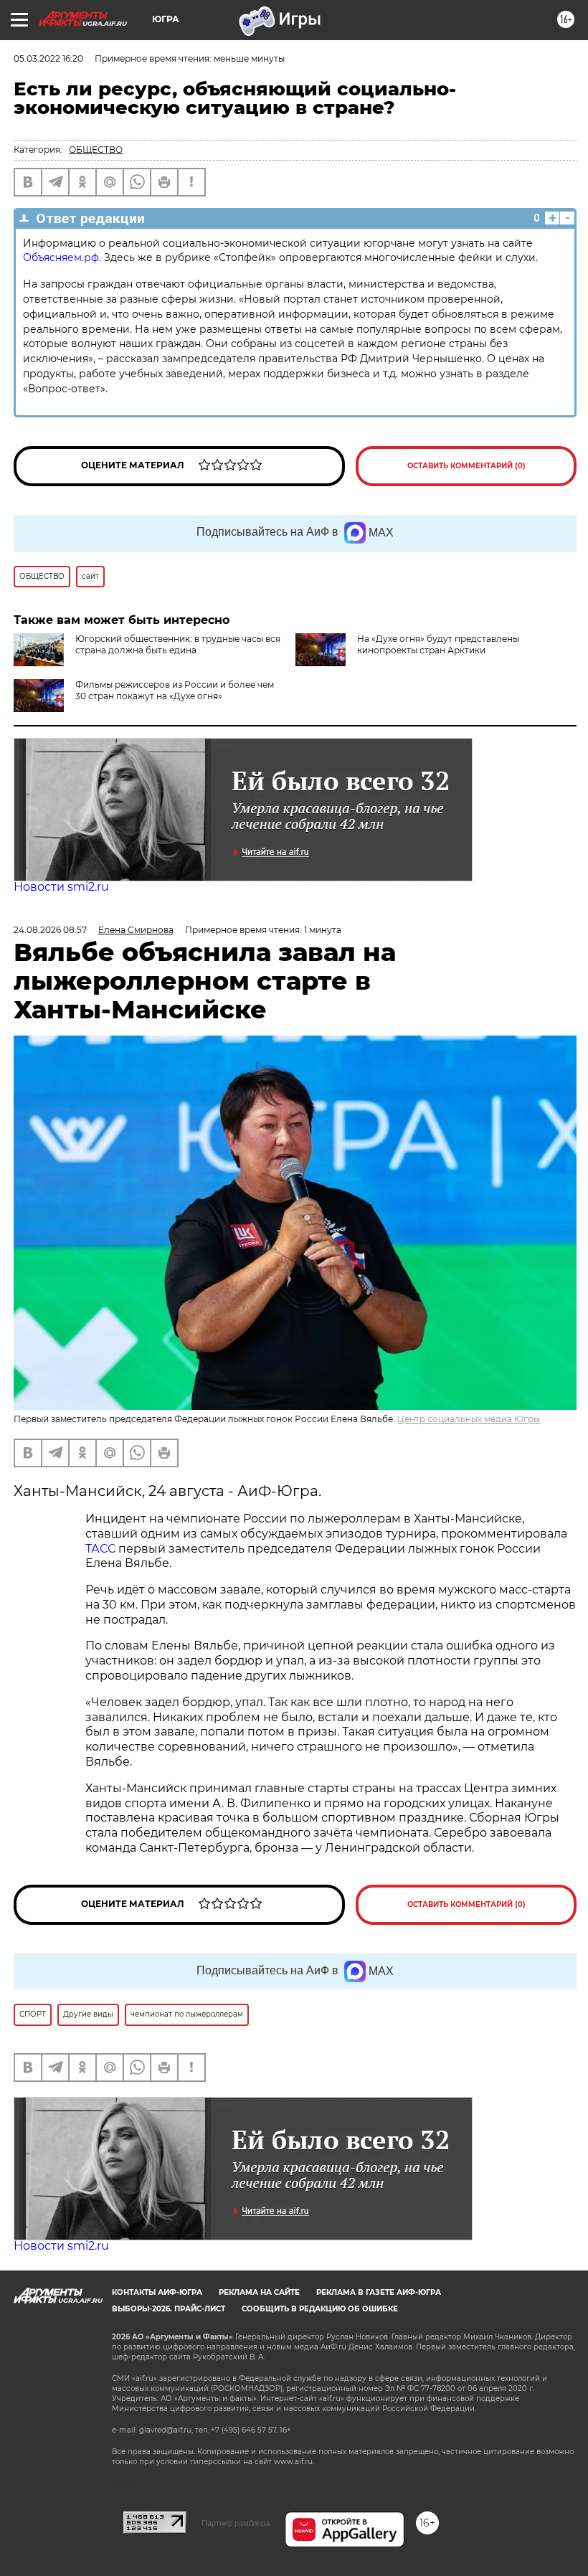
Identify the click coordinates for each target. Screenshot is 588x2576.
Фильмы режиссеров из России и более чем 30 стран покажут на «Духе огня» (175, 690)
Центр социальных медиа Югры (469, 1419)
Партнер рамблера (236, 2523)
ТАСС (100, 1549)
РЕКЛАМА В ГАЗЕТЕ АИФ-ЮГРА (379, 2292)
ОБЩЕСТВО (96, 150)
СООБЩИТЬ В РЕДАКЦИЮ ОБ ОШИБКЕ (320, 2309)
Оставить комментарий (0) (466, 466)
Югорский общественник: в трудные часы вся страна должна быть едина (178, 644)
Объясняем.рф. (62, 257)
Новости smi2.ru (61, 887)
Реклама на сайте (259, 2292)
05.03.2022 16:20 (48, 58)
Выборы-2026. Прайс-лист (169, 2309)
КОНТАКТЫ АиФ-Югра (157, 2292)
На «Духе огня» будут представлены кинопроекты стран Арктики (438, 644)
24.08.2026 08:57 (50, 930)
